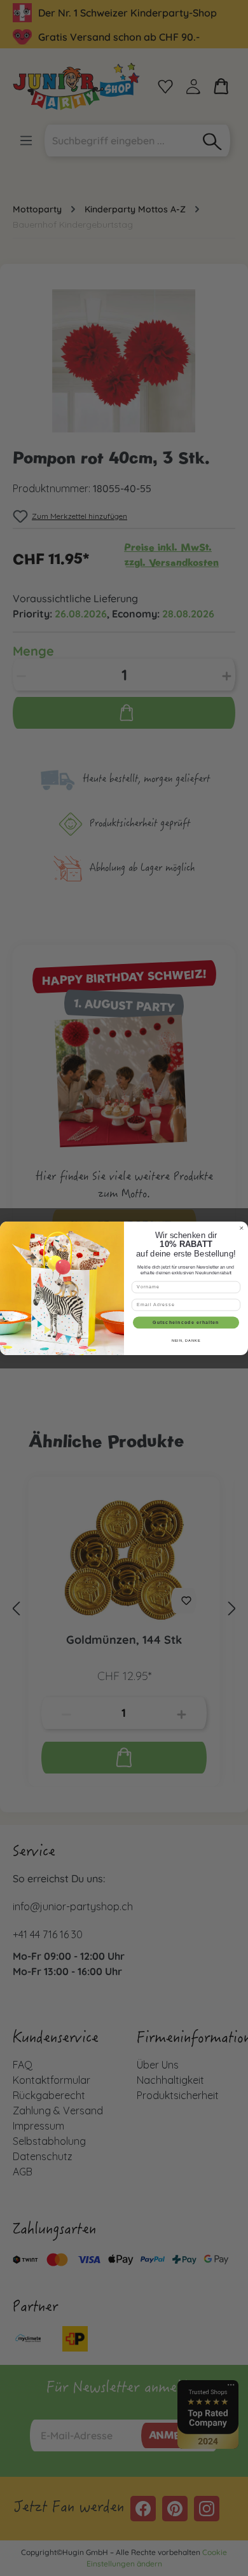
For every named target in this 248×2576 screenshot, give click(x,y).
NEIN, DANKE (186, 1340)
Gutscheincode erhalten (186, 1322)
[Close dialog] (241, 1228)
